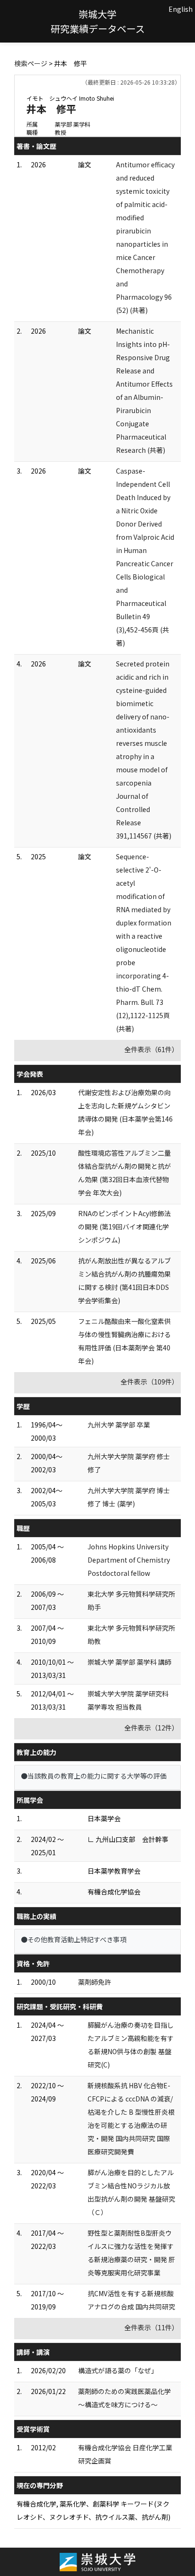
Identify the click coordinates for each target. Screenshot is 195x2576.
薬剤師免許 (95, 1982)
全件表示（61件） (151, 1049)
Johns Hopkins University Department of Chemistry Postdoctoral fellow (129, 1560)
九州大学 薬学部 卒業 (119, 1425)
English (181, 9)
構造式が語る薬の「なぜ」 (118, 2370)
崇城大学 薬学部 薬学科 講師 (129, 1662)
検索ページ (31, 63)
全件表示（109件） (150, 1382)
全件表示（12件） (151, 1728)
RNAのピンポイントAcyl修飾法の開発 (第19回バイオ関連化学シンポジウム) (124, 1227)
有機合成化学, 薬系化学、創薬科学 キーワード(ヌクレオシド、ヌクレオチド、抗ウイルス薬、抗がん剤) (93, 2510)
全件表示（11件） (151, 2327)
